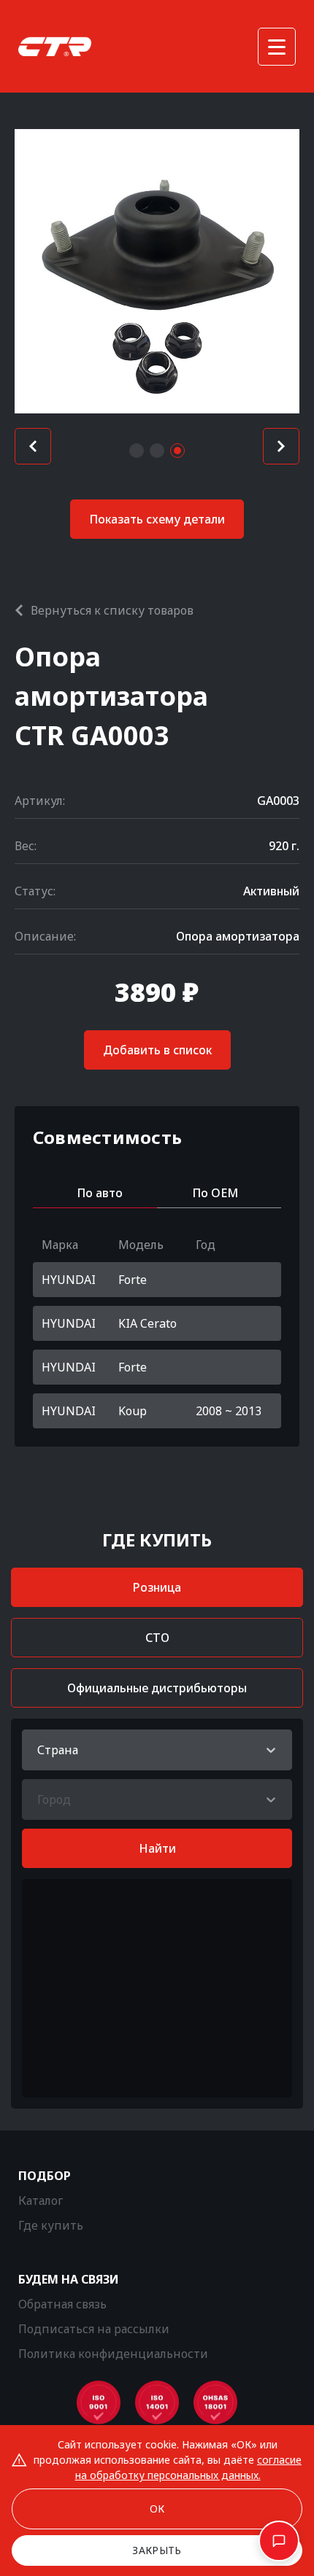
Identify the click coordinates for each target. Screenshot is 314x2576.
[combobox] (39, 1750)
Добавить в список (157, 1050)
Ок (157, 2509)
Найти (157, 1848)
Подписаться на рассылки (94, 2329)
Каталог (41, 2201)
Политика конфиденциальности (113, 2354)
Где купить (51, 2225)
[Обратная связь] (279, 2541)
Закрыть (157, 2550)
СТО (157, 1638)
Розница (157, 1587)
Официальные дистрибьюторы (157, 1688)
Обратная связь (62, 2304)
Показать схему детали (157, 519)
